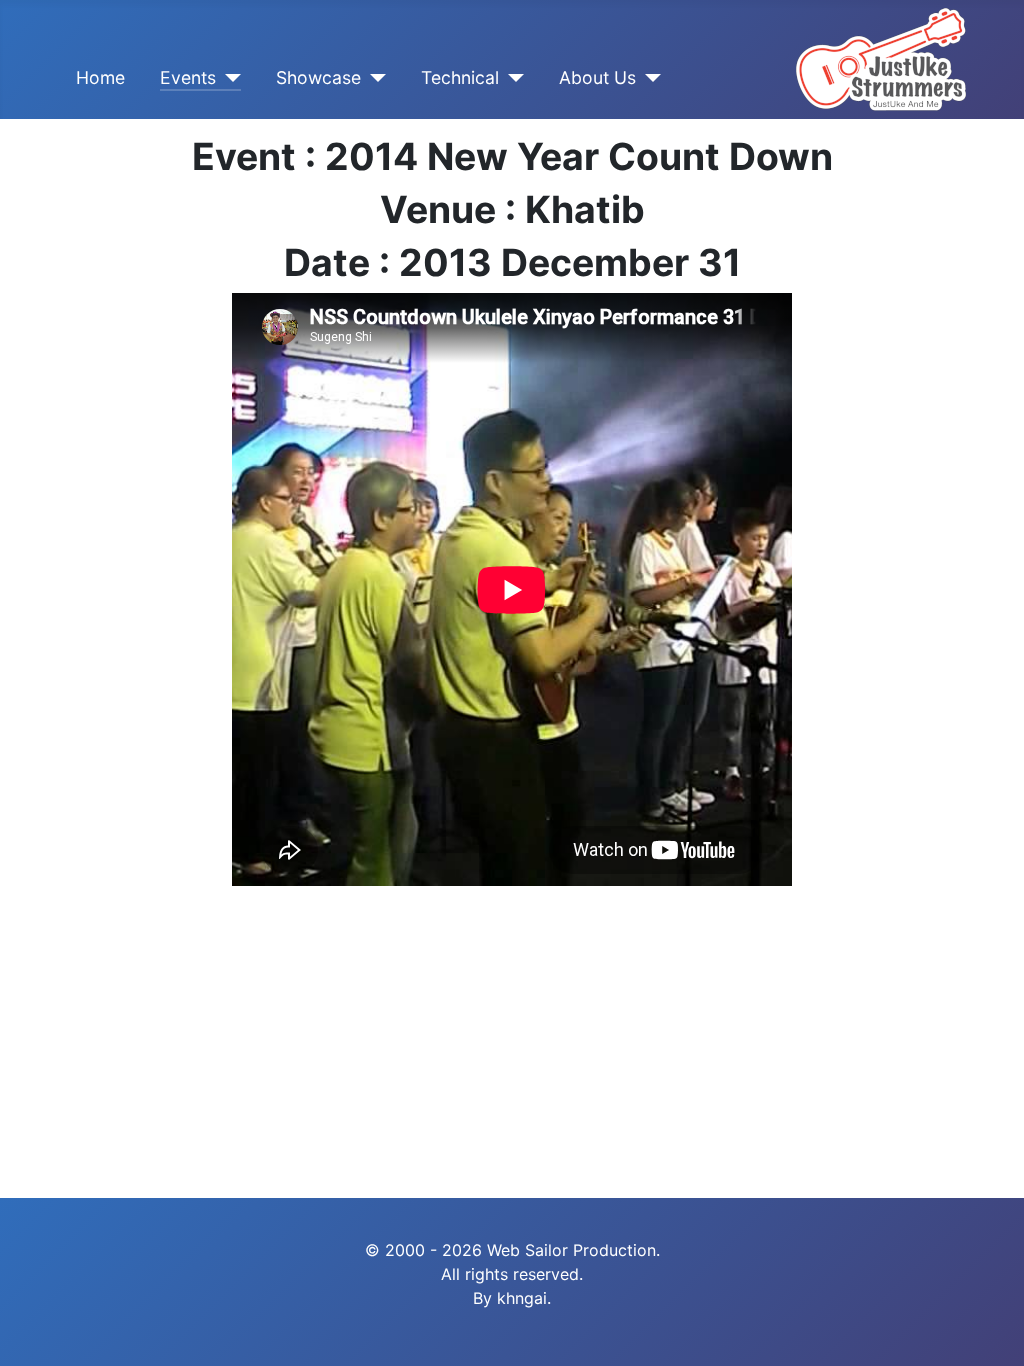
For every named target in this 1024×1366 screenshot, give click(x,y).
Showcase (318, 77)
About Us (597, 77)
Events (188, 77)
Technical (460, 77)
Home (100, 77)
